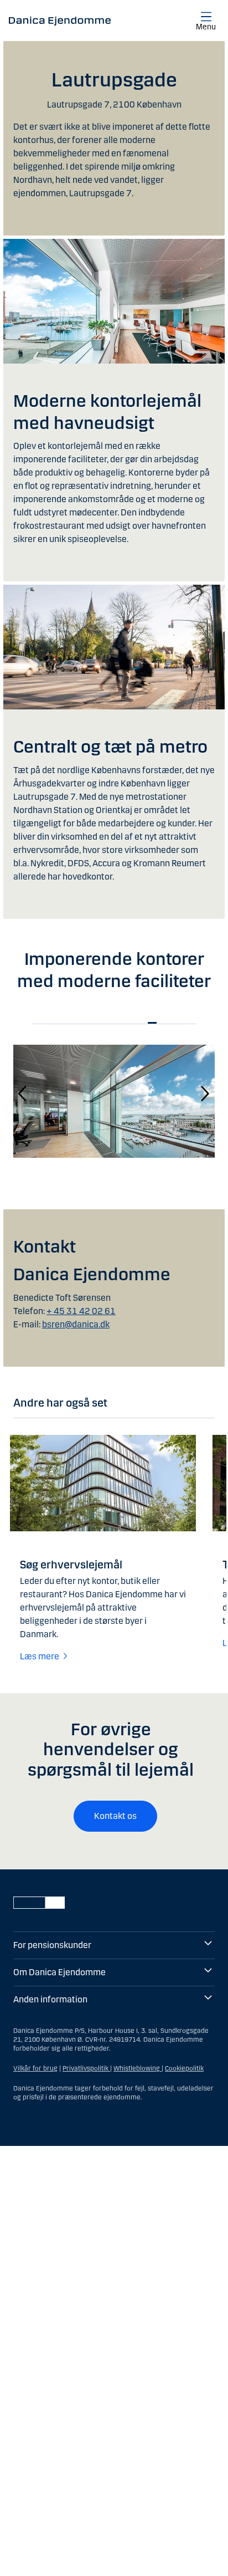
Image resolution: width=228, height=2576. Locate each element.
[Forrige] (23, 1093)
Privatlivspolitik (86, 2068)
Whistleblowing (138, 2068)
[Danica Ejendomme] (60, 21)
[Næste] (205, 1093)
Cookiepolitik (184, 2068)
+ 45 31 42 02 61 (81, 1311)
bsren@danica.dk (76, 1324)
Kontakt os (115, 1816)
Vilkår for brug (35, 2068)
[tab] (50, 1023)
